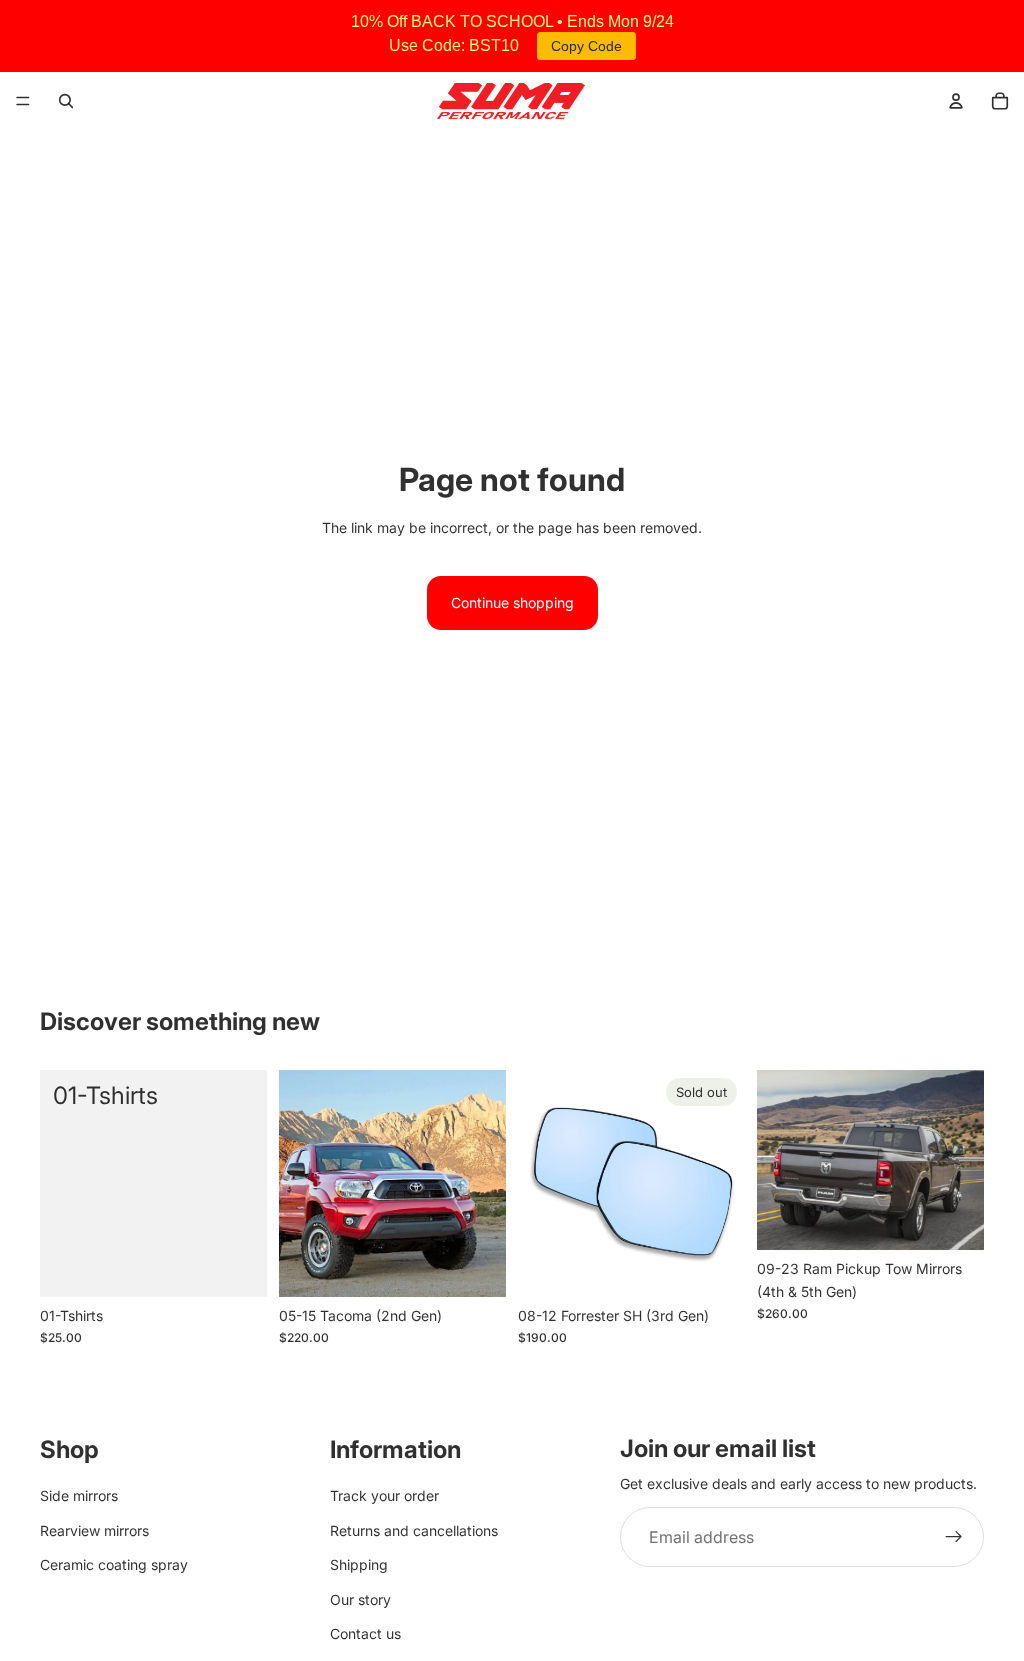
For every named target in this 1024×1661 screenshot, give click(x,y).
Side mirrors (79, 1496)
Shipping (359, 1564)
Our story (360, 1599)
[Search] (66, 101)
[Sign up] (954, 1538)
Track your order (384, 1496)
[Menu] (23, 101)
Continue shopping (512, 602)
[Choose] (475, 1266)
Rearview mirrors (94, 1530)
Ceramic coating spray (114, 1564)
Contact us (365, 1633)
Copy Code (586, 46)
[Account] (956, 101)
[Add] (236, 1266)
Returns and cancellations (414, 1530)
